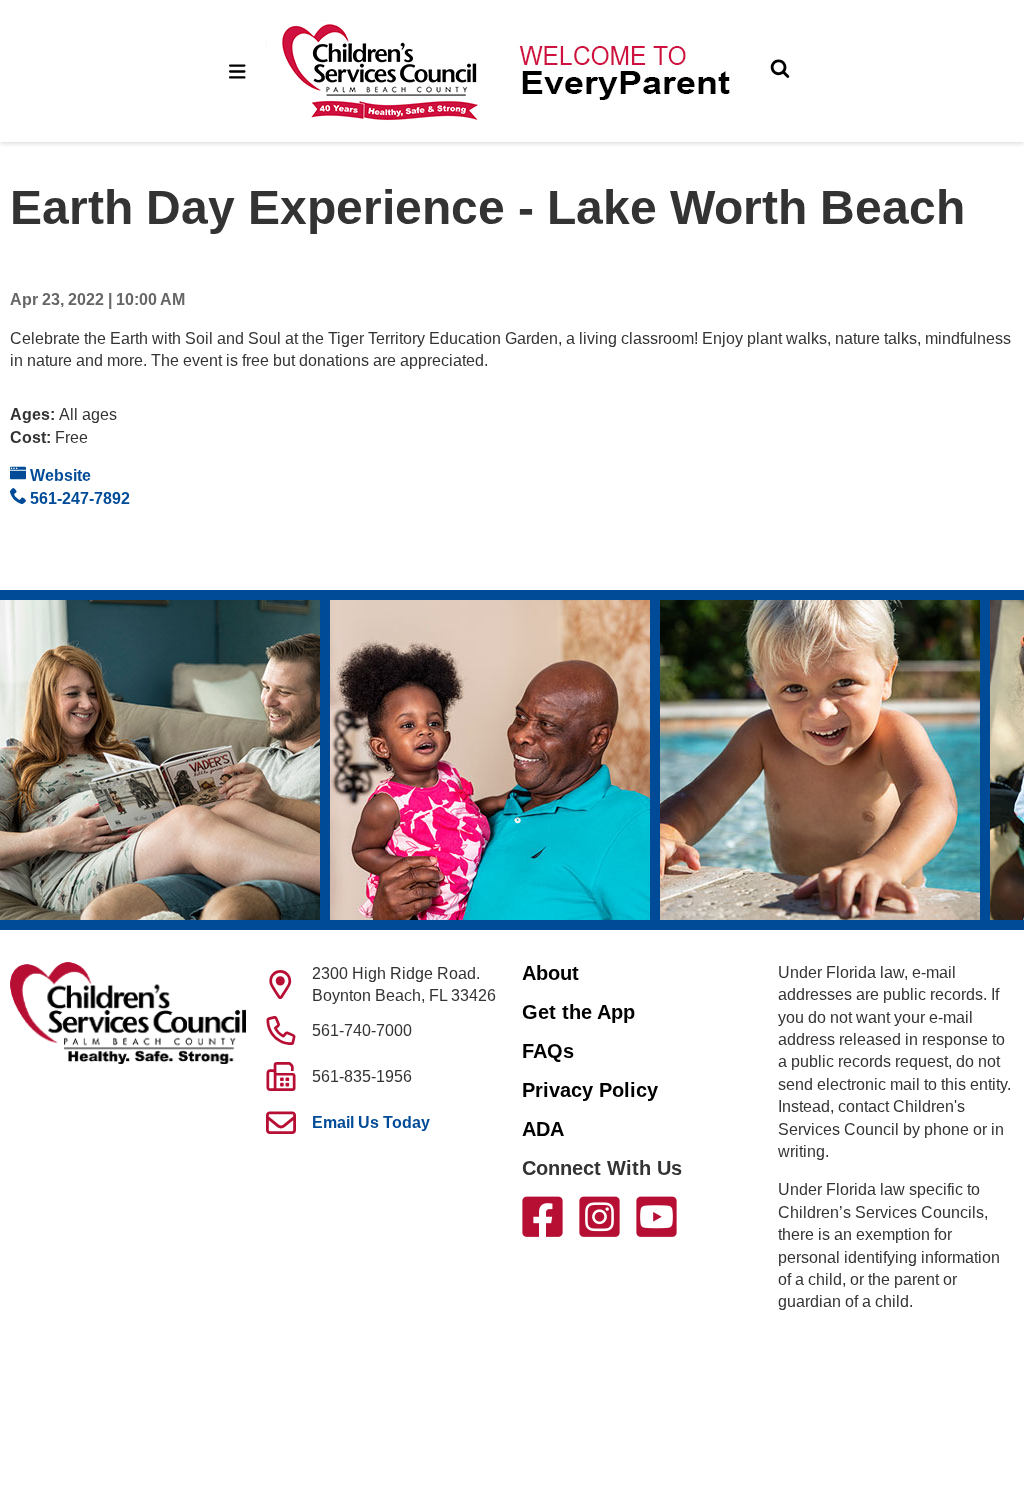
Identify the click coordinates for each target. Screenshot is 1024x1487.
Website (58, 475)
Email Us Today (371, 1122)
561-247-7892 (78, 498)
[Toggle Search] (780, 71)
